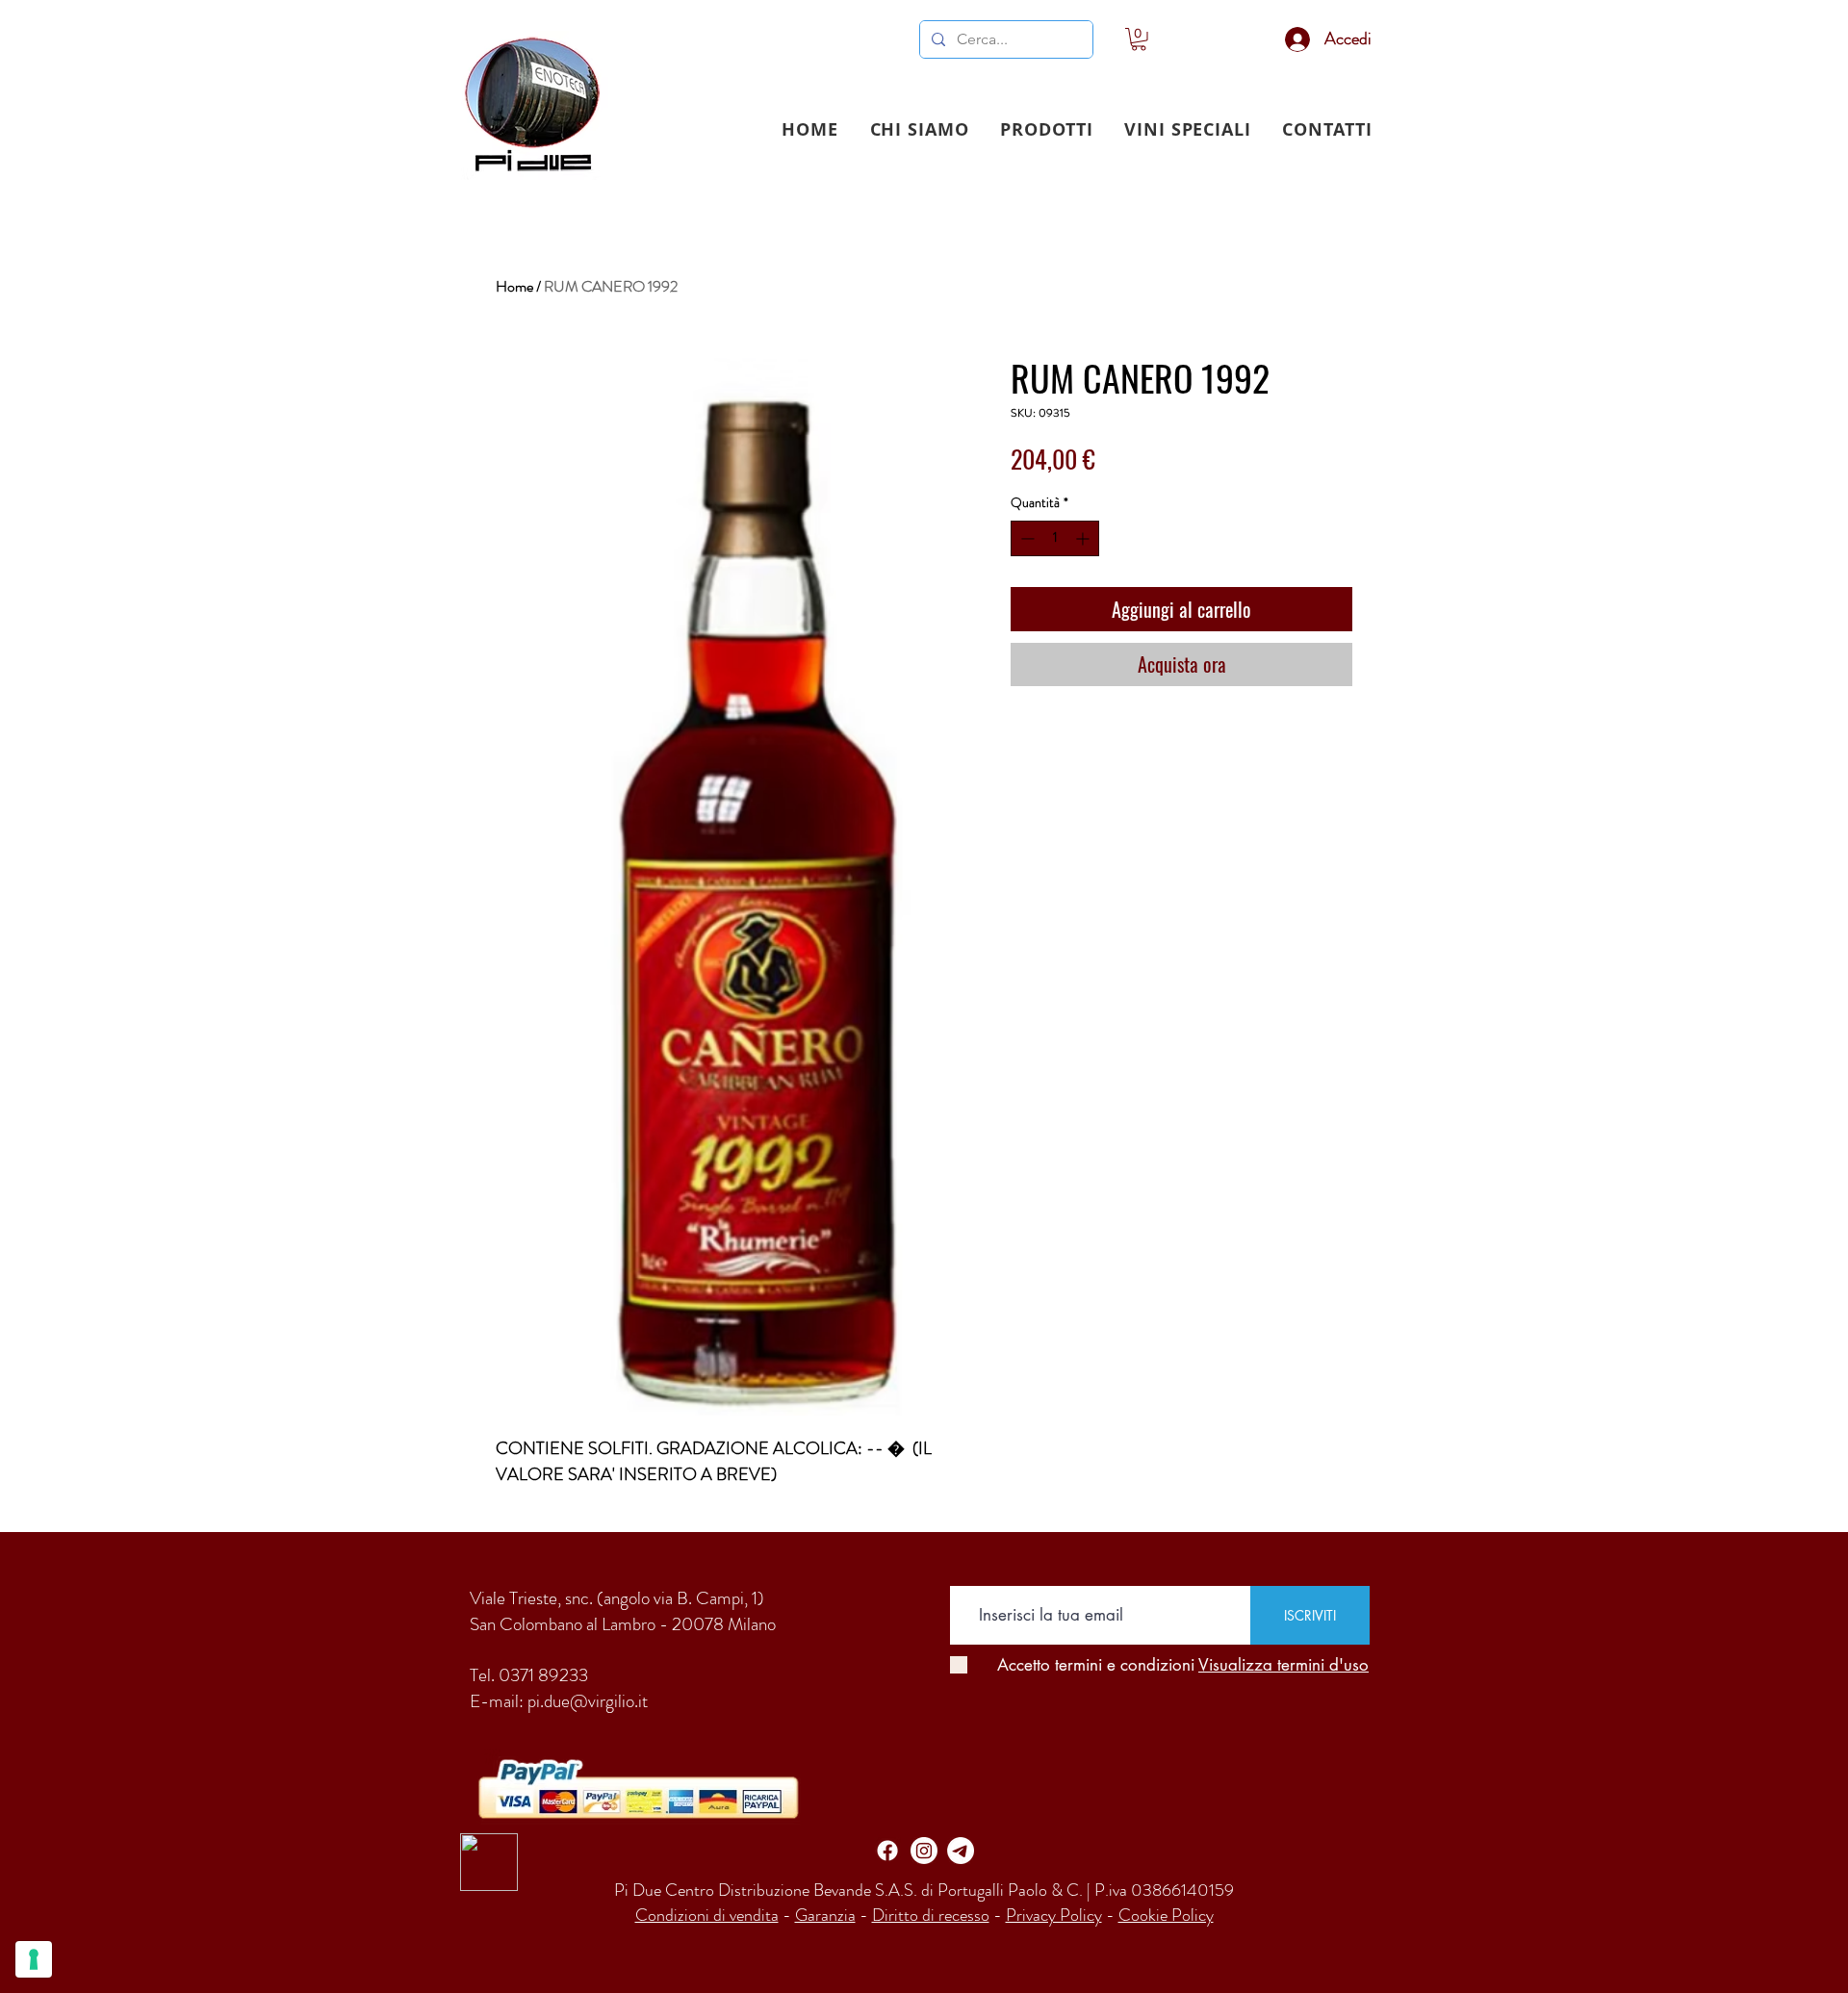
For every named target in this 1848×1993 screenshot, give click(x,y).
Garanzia (825, 1915)
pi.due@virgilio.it (588, 1701)
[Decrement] (1026, 538)
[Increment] (1084, 538)
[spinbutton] (1055, 538)
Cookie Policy (1166, 1915)
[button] (1047, 129)
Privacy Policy (1054, 1915)
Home (514, 286)
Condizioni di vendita (707, 1915)
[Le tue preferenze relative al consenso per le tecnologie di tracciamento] (34, 1959)
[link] (1139, 39)
